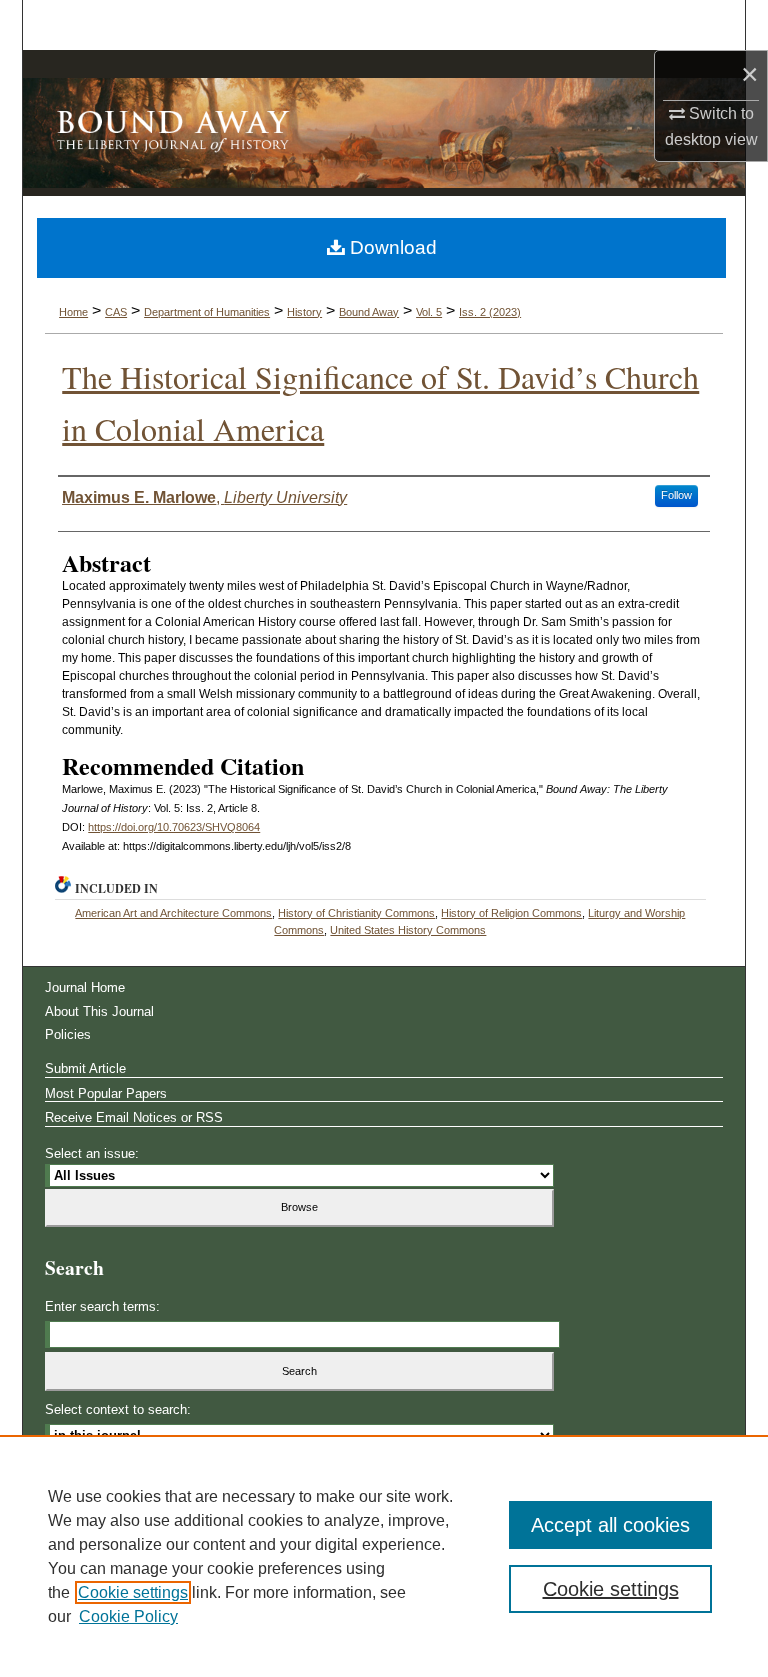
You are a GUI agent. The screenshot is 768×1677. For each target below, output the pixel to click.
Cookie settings (133, 1592)
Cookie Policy (128, 1616)
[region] (384, 1556)
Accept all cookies (610, 1525)
